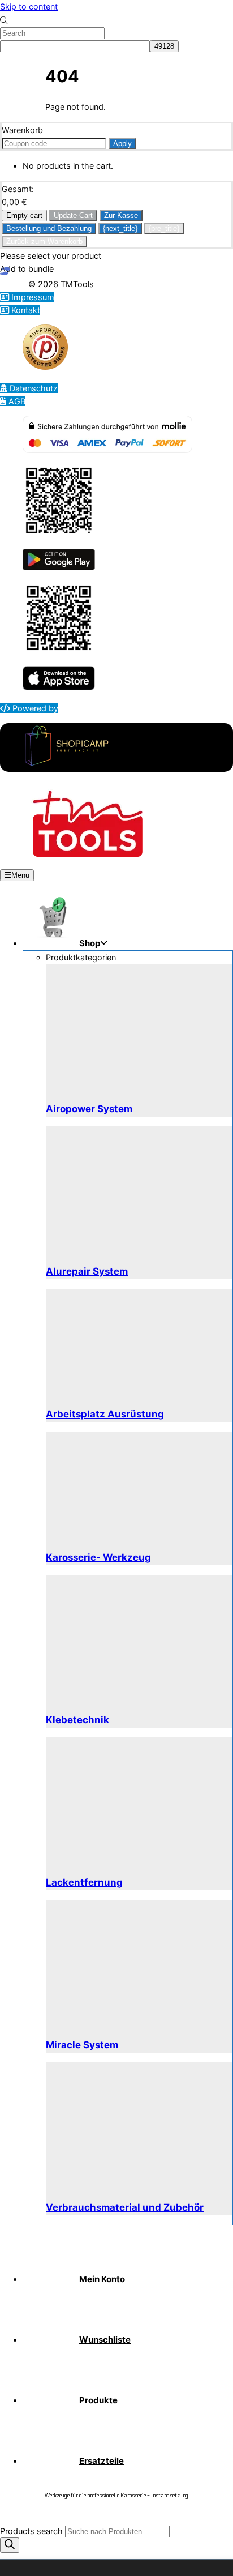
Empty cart (24, 215)
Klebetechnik (77, 1720)
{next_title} (120, 228)
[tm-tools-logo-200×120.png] (88, 854)
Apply (122, 144)
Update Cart (73, 215)
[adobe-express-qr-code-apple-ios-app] (59, 651)
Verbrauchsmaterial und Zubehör (125, 2207)
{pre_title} (164, 228)
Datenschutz (33, 388)
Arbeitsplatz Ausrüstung (105, 1414)
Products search (33, 2531)
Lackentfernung (84, 1882)
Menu (20, 875)
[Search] (10, 2545)
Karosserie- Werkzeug (98, 1557)
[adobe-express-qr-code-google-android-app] (59, 534)
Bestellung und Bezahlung (49, 228)
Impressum (32, 297)
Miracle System (82, 2045)
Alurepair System (87, 1271)
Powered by (34, 708)
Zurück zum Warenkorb (44, 242)
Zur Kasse (121, 215)
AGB (16, 401)
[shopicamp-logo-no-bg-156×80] (67, 765)
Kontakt (25, 310)
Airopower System (89, 1109)
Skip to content (29, 7)
